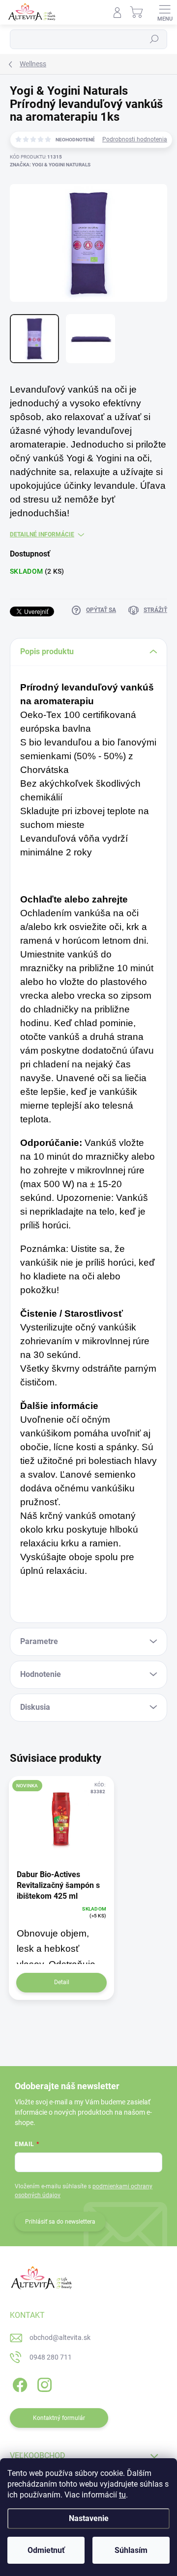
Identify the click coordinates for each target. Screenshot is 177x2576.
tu (122, 2495)
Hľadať (154, 39)
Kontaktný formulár (59, 2418)
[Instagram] (43, 2383)
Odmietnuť (46, 2550)
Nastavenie (89, 2518)
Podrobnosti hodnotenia (135, 139)
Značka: (50, 165)
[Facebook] (18, 2383)
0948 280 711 (51, 2357)
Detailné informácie (42, 534)
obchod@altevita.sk (60, 2337)
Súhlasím (131, 2550)
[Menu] (165, 12)
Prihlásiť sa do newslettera (60, 2222)
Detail (62, 1982)
